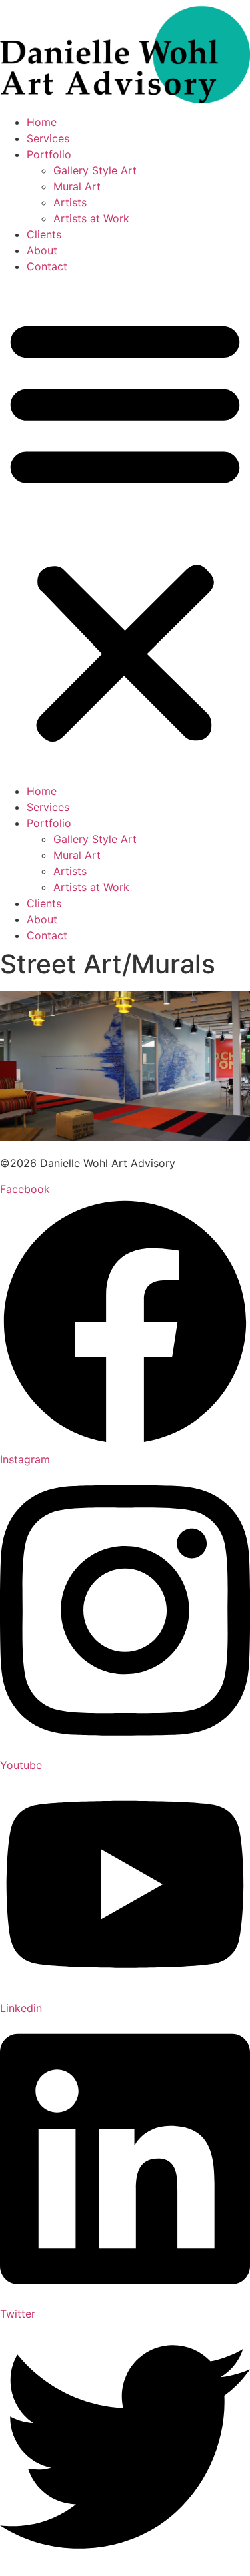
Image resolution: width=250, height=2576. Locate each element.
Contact (47, 266)
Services (48, 138)
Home (42, 122)
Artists (70, 202)
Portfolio (49, 154)
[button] (125, 529)
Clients (44, 234)
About (42, 250)
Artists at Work (91, 218)
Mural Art (77, 186)
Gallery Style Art (95, 170)
